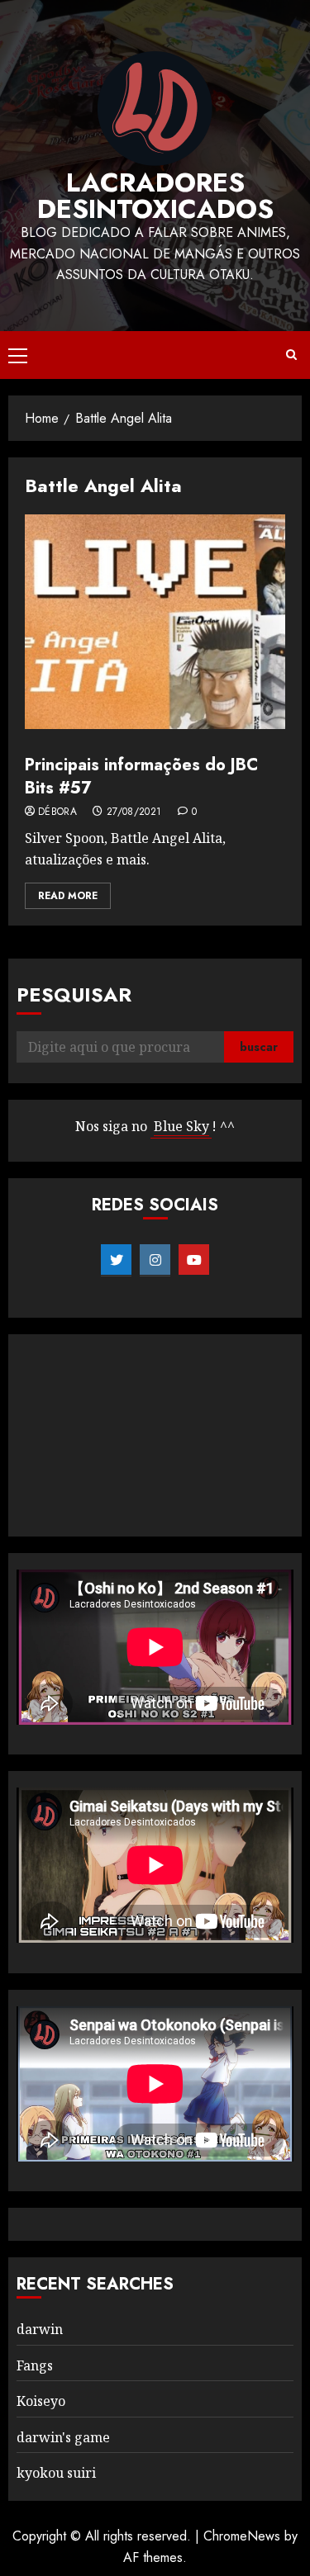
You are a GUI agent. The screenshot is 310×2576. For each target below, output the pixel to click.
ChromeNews (242, 2536)
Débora (57, 812)
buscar (259, 1047)
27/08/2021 (134, 812)
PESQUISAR (74, 994)
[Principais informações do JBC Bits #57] (155, 622)
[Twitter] (116, 1260)
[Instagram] (155, 1260)
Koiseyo (41, 2401)
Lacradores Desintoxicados (155, 196)
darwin (40, 2329)
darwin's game (63, 2437)
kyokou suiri (56, 2473)
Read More (68, 896)
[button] (18, 355)
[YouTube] (194, 1260)
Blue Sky (181, 1126)
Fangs (35, 2365)
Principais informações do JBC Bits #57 (141, 777)
